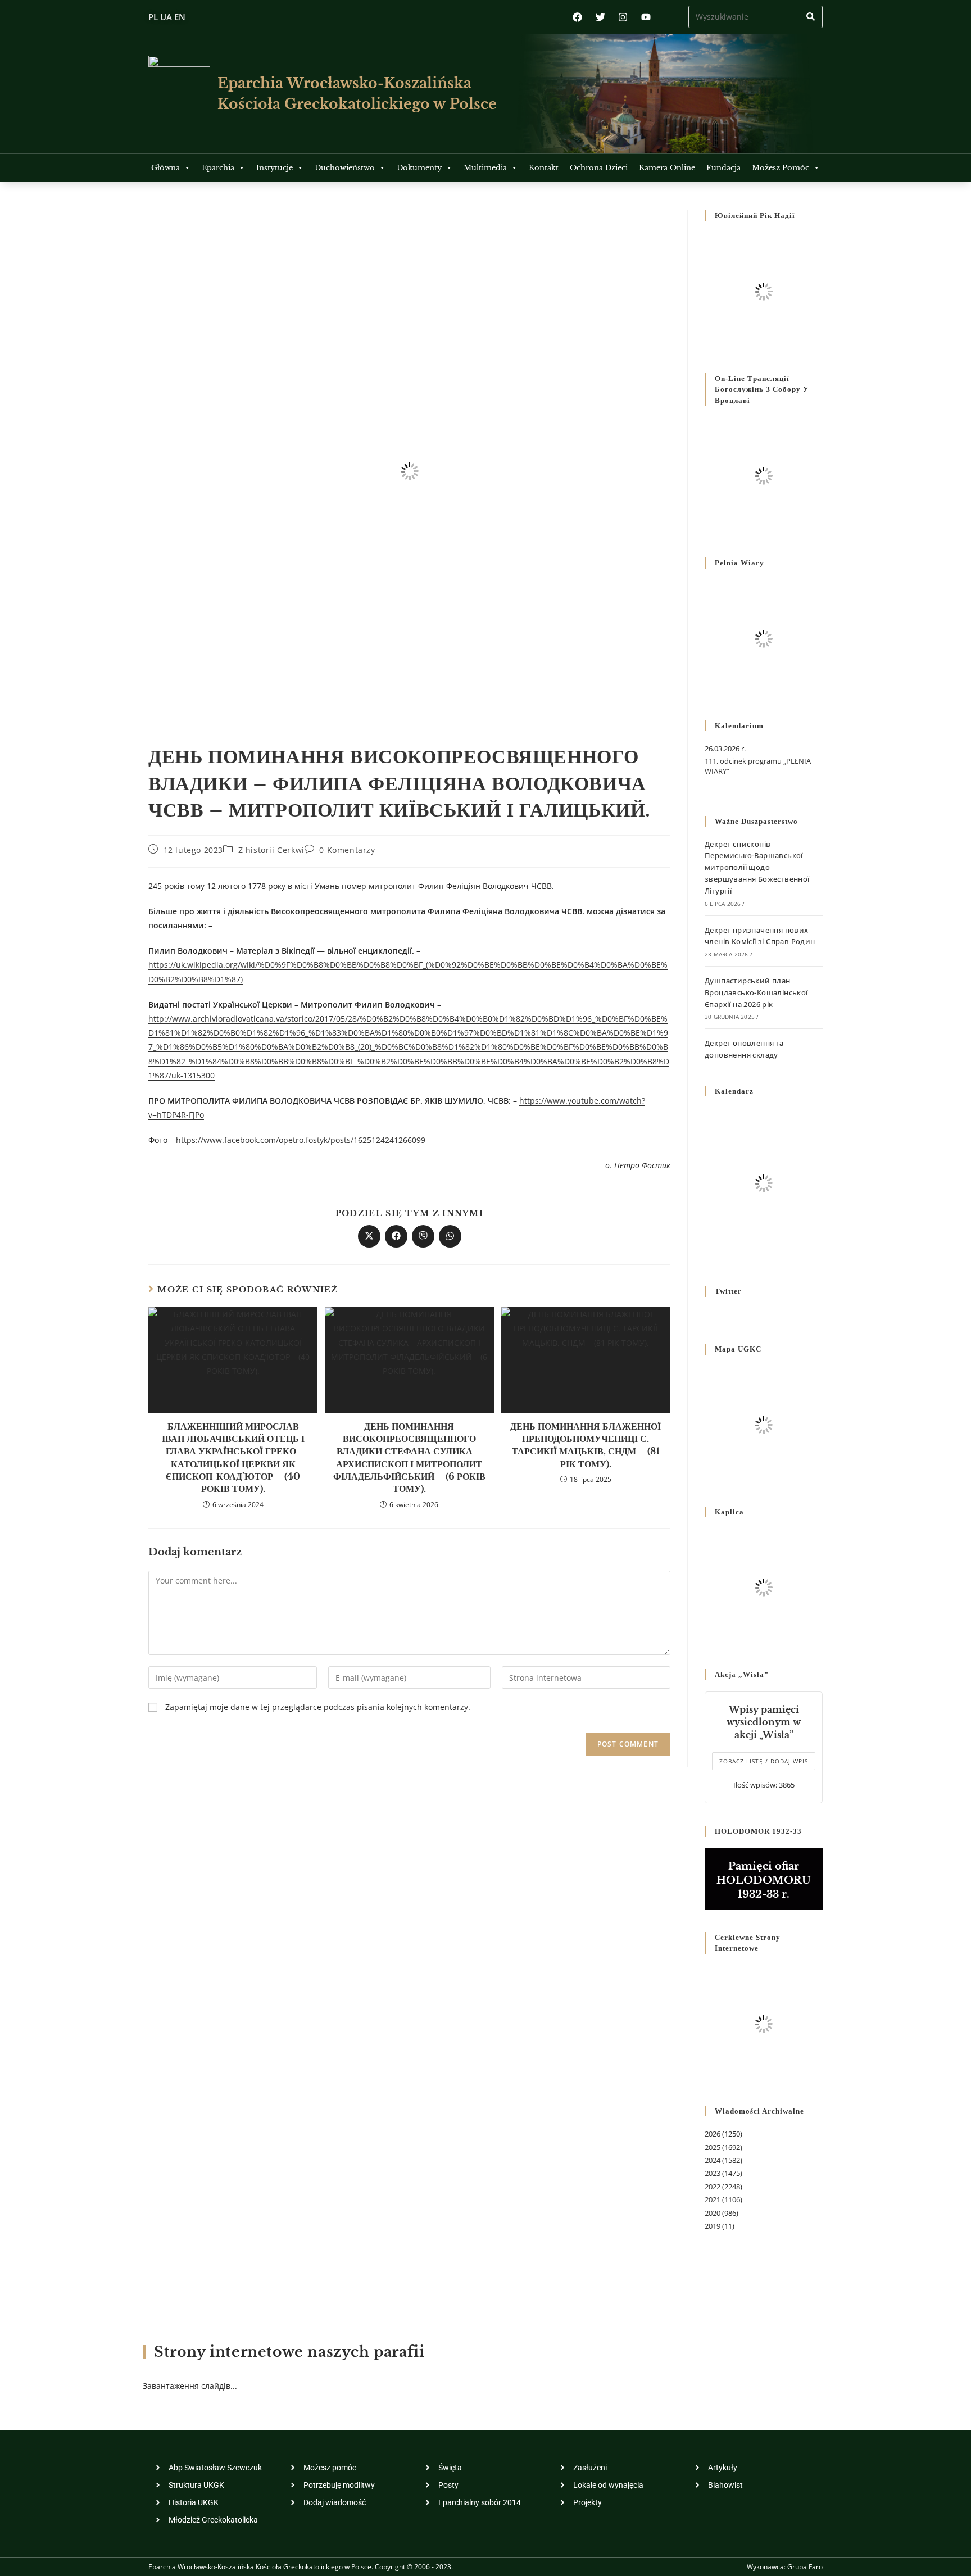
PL (153, 17)
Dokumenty (419, 168)
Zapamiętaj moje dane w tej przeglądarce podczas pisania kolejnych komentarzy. (318, 1707)
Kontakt (544, 168)
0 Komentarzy (347, 850)
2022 (713, 2187)
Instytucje (274, 168)
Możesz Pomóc (781, 168)
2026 (713, 2134)
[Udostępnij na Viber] (423, 1236)
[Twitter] (600, 17)
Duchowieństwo (345, 168)
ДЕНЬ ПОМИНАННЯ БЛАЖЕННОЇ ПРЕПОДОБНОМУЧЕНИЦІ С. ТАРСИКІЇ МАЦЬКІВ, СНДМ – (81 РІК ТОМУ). (586, 1445)
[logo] (179, 94)
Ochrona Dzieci (599, 168)
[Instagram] (623, 17)
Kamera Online (667, 168)
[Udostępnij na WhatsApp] (450, 1236)
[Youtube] (646, 17)
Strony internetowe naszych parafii (289, 2352)
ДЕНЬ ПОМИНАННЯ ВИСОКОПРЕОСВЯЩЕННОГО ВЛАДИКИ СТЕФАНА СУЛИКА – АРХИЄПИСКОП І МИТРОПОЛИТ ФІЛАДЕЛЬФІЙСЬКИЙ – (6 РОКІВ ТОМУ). (409, 1458)
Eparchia (218, 168)
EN (180, 17)
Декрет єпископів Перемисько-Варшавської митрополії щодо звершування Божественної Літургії (757, 867)
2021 (713, 2199)
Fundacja (723, 168)
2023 (713, 2173)
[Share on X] (369, 1236)
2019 (713, 2226)
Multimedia (485, 168)
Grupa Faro (805, 2567)
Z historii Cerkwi (271, 850)
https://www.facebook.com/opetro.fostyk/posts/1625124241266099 (301, 1140)
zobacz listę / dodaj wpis (764, 1761)
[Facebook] (577, 17)
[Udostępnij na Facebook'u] (396, 1236)
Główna (165, 168)
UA (166, 17)
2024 (713, 2160)
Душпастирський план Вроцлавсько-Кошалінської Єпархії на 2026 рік (756, 992)
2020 (713, 2213)
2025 (713, 2147)
